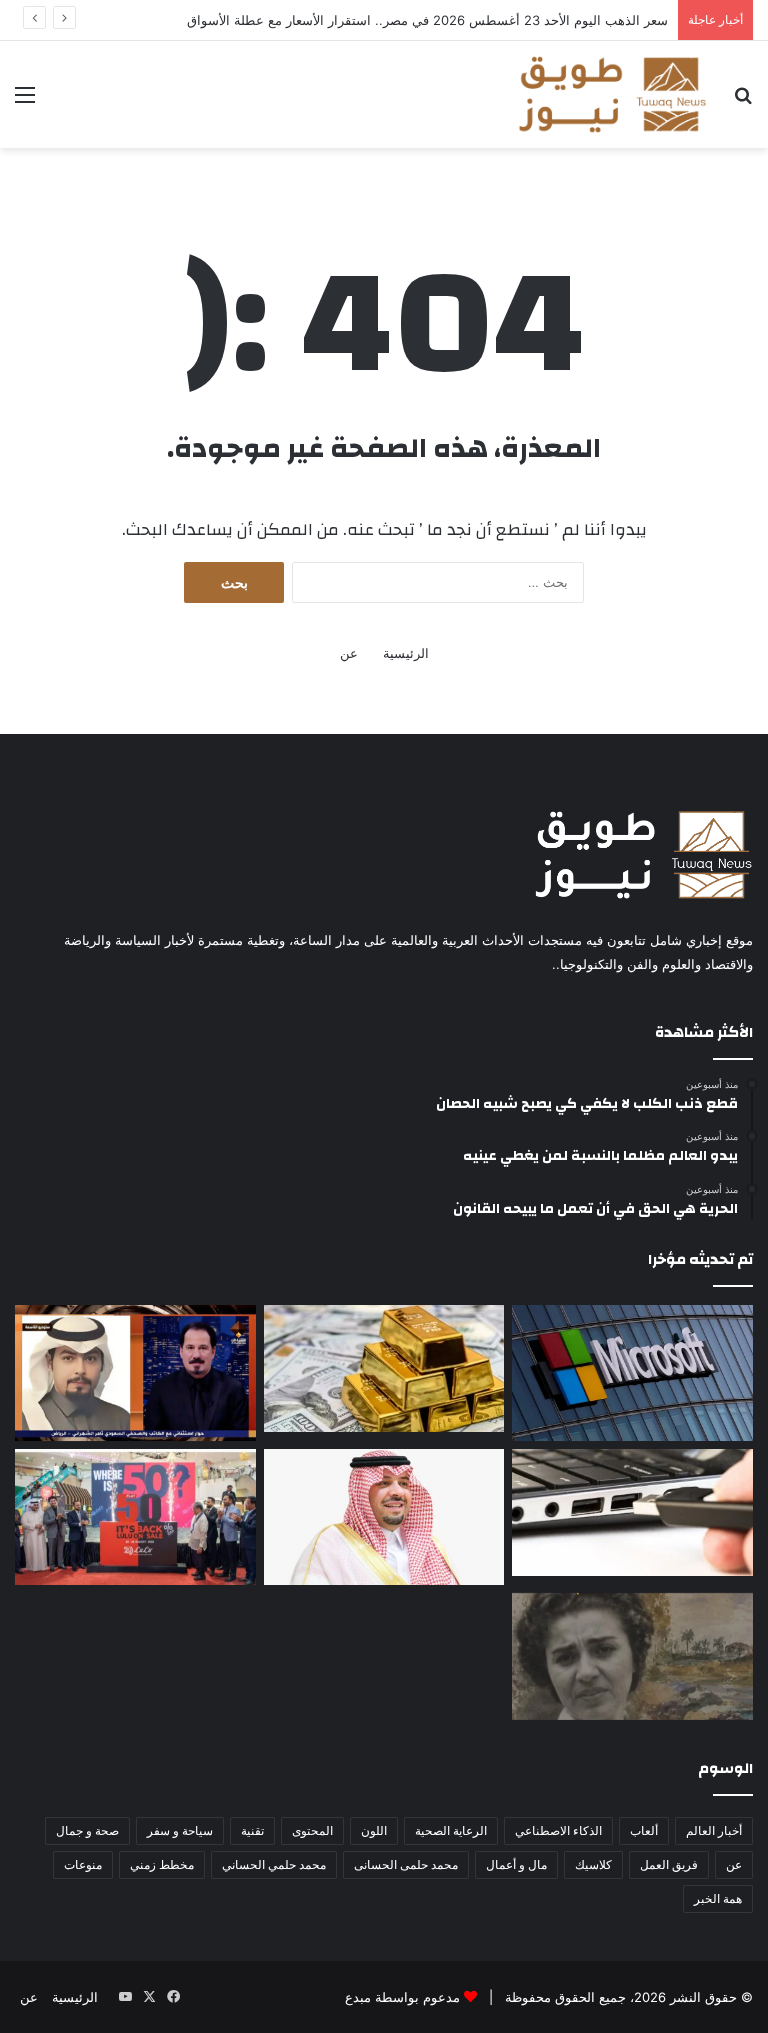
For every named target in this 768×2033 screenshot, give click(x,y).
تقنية (252, 1830)
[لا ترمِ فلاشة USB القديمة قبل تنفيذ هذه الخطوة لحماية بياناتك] (632, 1512)
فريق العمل (669, 1864)
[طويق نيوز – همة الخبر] (612, 94)
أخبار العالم (714, 1830)
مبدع (358, 1997)
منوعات (83, 1864)
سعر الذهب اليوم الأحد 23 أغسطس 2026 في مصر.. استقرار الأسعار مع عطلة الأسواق (427, 20)
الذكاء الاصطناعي (558, 1830)
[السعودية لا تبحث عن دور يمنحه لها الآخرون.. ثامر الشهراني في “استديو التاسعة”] (135, 1373)
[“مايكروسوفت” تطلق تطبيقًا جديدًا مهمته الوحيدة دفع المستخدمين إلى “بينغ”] (632, 1373)
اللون (374, 1830)
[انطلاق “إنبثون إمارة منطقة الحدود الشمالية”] (384, 1517)
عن (349, 653)
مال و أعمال (516, 1864)
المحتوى (312, 1830)
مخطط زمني (162, 1864)
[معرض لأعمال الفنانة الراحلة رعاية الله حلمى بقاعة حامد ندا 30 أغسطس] (632, 1656)
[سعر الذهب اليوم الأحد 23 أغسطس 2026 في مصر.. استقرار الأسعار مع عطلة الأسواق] (384, 1368)
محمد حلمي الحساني (274, 1864)
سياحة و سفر (180, 1830)
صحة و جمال (87, 1830)
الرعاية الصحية (451, 1830)
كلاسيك (593, 1864)
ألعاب (644, 1830)
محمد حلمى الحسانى (406, 1864)
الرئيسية (406, 653)
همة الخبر (718, 1898)
